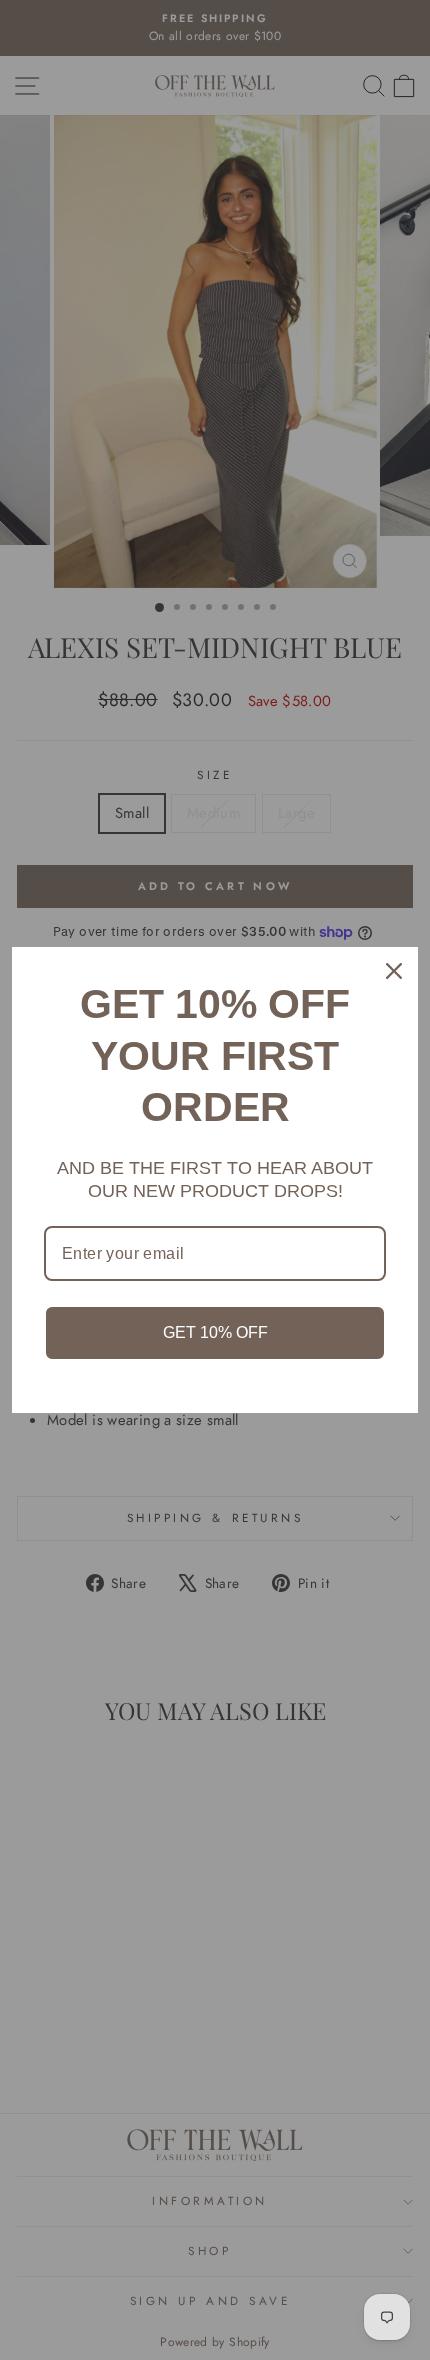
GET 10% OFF (215, 1332)
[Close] (394, 971)
